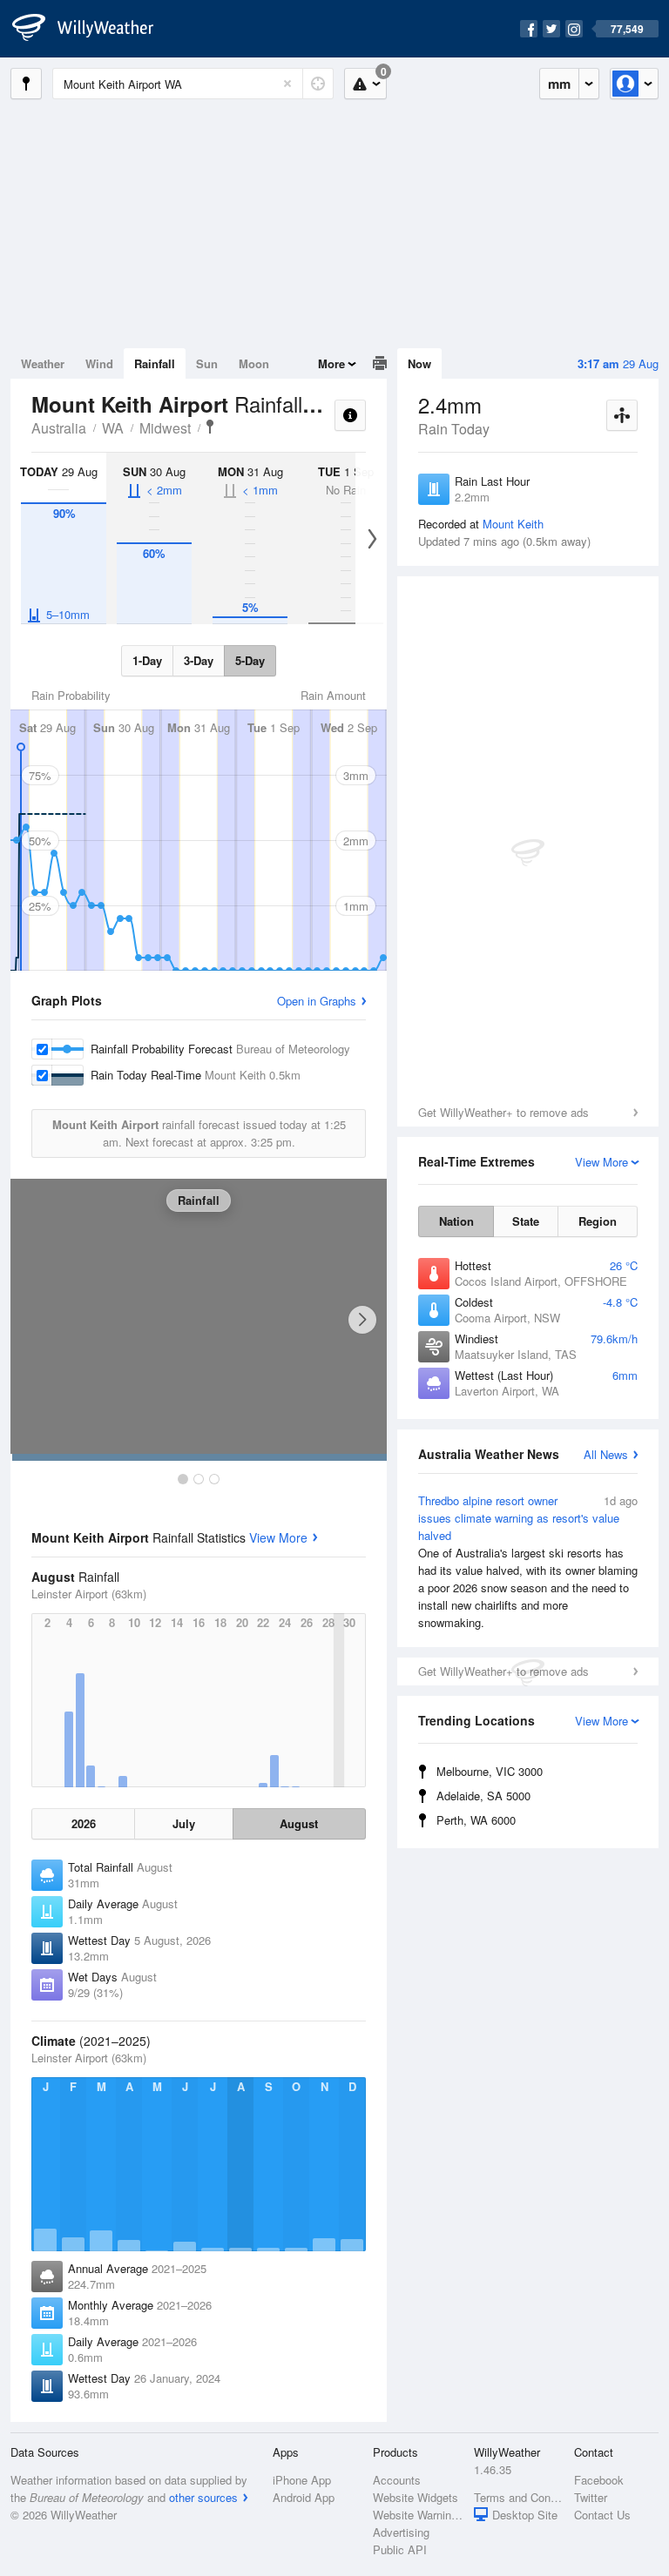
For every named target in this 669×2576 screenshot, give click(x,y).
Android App (304, 2497)
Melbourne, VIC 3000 (490, 1771)
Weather (43, 363)
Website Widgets (416, 2497)
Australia (59, 428)
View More (278, 1537)
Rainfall (155, 363)
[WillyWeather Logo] (92, 29)
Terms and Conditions (519, 2497)
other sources (203, 2497)
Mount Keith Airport (210, 427)
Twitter (591, 2497)
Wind (99, 363)
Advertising (401, 2532)
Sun (207, 363)
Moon (254, 363)
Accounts (397, 2480)
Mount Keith (513, 524)
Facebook (599, 2480)
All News (606, 1454)
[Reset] (287, 84)
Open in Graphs (317, 1001)
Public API (400, 2549)
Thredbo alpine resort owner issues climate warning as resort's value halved (528, 1561)
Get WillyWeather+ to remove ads (503, 1112)
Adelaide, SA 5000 (483, 1796)
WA (113, 428)
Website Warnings (418, 2515)
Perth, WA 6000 (476, 1820)
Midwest (165, 428)
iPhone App (302, 2480)
